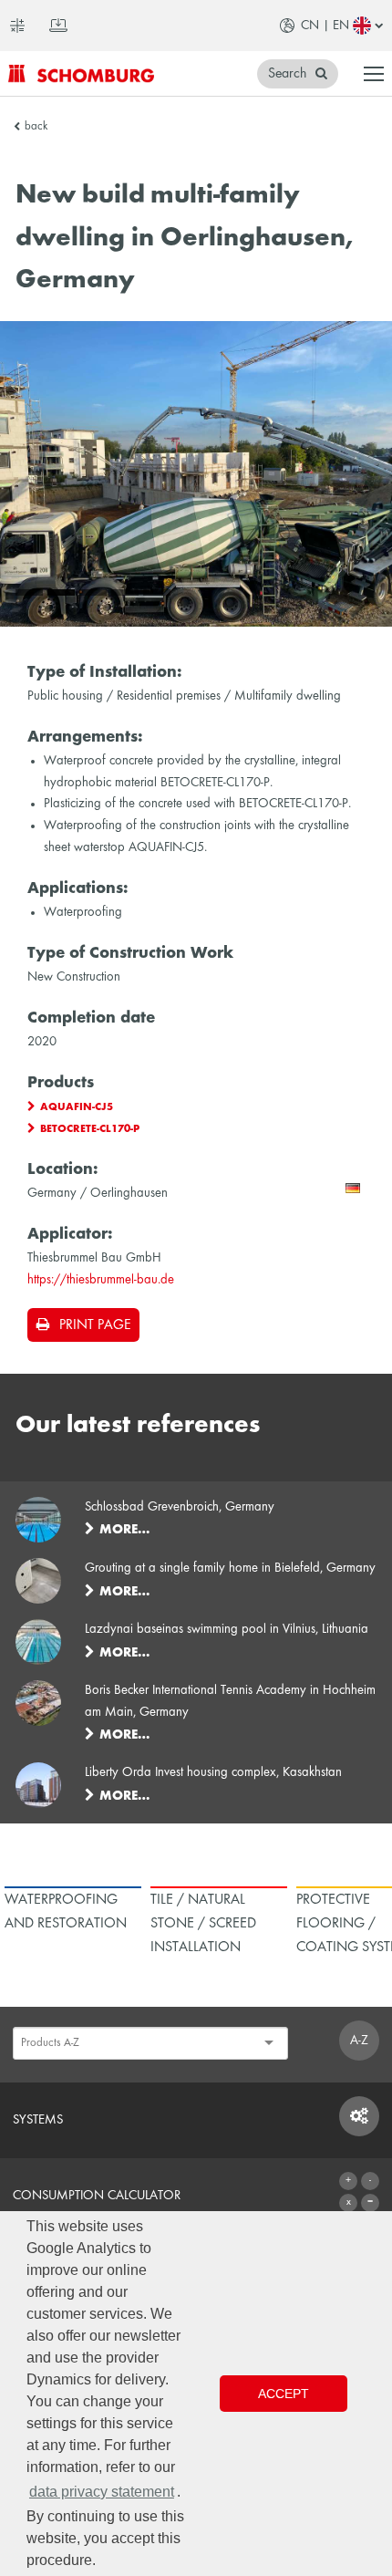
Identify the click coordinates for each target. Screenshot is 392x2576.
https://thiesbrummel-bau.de (101, 1280)
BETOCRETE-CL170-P (90, 1129)
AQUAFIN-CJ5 (77, 1107)
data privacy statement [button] (102, 2492)
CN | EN (325, 26)
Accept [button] (284, 2394)
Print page (95, 1325)
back (36, 127)
